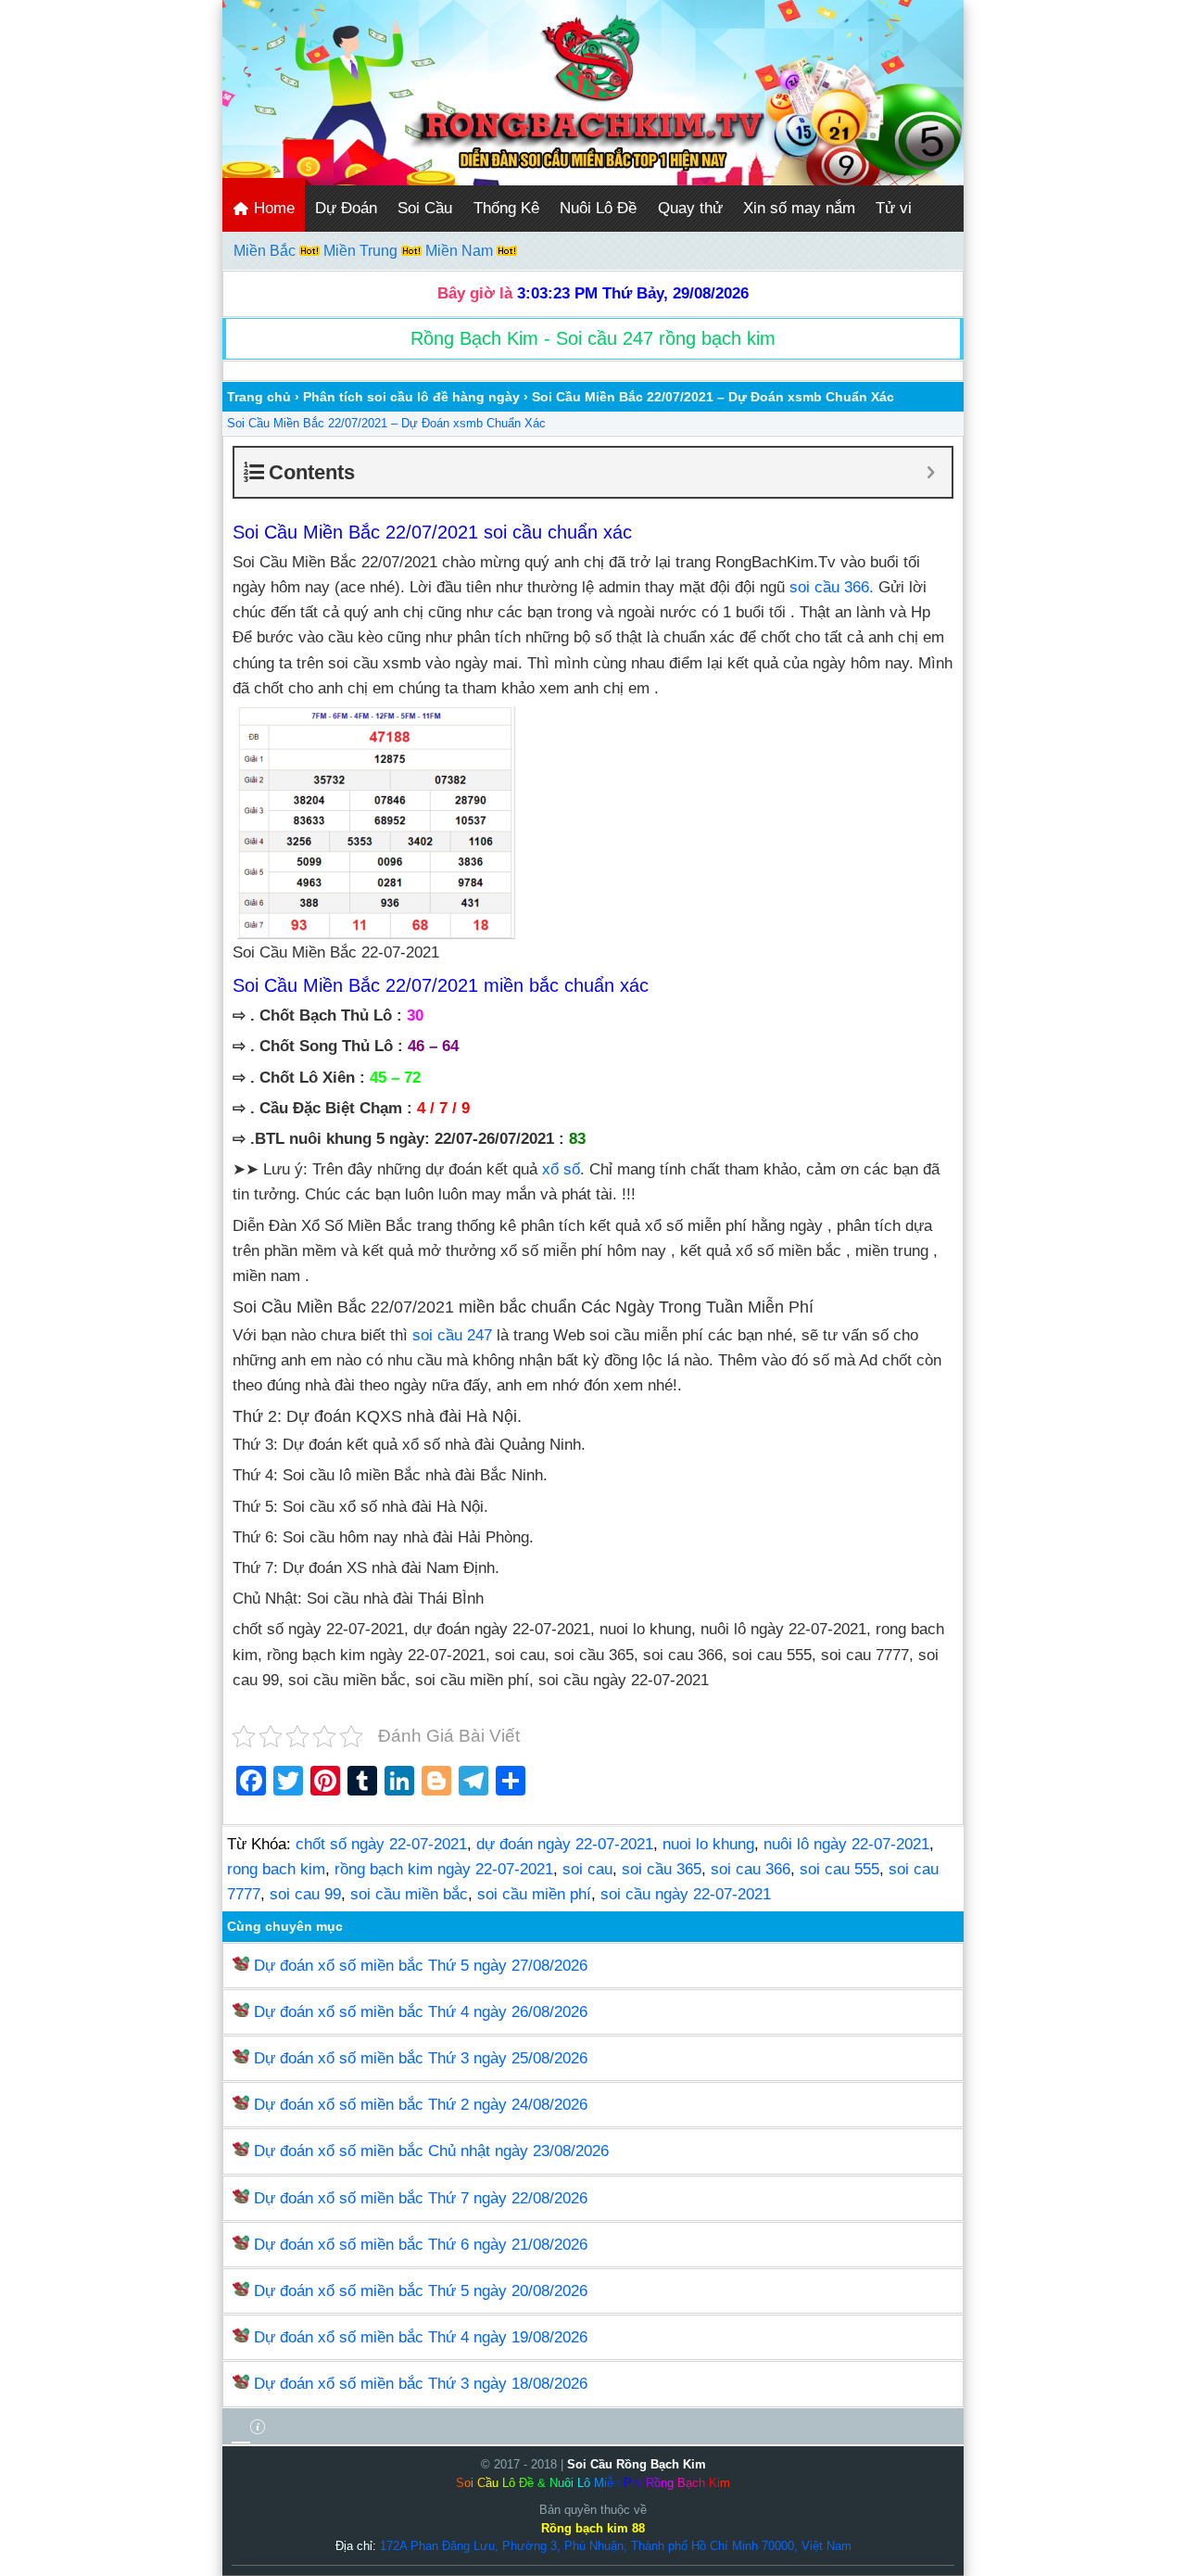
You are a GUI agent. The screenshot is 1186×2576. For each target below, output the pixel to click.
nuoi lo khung (708, 1844)
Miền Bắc (266, 251)
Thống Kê (506, 208)
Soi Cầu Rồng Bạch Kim (637, 2464)
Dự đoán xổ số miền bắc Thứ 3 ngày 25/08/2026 (421, 2058)
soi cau (587, 1869)
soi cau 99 (305, 1894)
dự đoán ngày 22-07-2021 (565, 1844)
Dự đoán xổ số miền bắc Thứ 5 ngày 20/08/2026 (421, 2291)
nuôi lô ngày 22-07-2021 (846, 1844)
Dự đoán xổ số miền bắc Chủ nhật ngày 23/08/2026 (431, 2151)
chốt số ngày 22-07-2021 (381, 1844)
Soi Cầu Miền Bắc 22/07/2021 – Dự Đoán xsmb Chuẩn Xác (386, 423)
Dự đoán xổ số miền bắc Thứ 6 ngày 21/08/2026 (421, 2245)
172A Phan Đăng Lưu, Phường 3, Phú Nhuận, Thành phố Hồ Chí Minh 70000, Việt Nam (616, 2546)
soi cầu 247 (452, 1335)
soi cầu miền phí (534, 1894)
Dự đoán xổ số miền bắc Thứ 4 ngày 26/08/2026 (421, 2012)
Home (272, 208)
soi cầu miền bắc (409, 1894)
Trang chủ (259, 397)
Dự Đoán (346, 208)
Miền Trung (362, 251)
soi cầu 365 (662, 1869)
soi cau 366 (751, 1869)
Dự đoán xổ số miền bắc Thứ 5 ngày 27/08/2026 (421, 1966)
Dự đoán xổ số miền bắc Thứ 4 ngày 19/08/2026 (421, 2337)
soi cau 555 (839, 1869)
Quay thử (690, 208)
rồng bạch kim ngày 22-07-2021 (444, 1869)
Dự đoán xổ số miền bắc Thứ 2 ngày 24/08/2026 (421, 2105)
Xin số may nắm (799, 208)
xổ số (561, 1169)
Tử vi (894, 208)
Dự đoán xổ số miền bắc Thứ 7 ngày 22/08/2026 (421, 2198)
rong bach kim (276, 1869)
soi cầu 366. (832, 587)
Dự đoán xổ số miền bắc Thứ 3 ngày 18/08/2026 (421, 2384)
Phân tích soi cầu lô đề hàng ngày (411, 397)
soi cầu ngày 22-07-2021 (686, 1894)
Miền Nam (461, 251)
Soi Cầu (425, 208)
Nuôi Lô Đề (598, 208)
